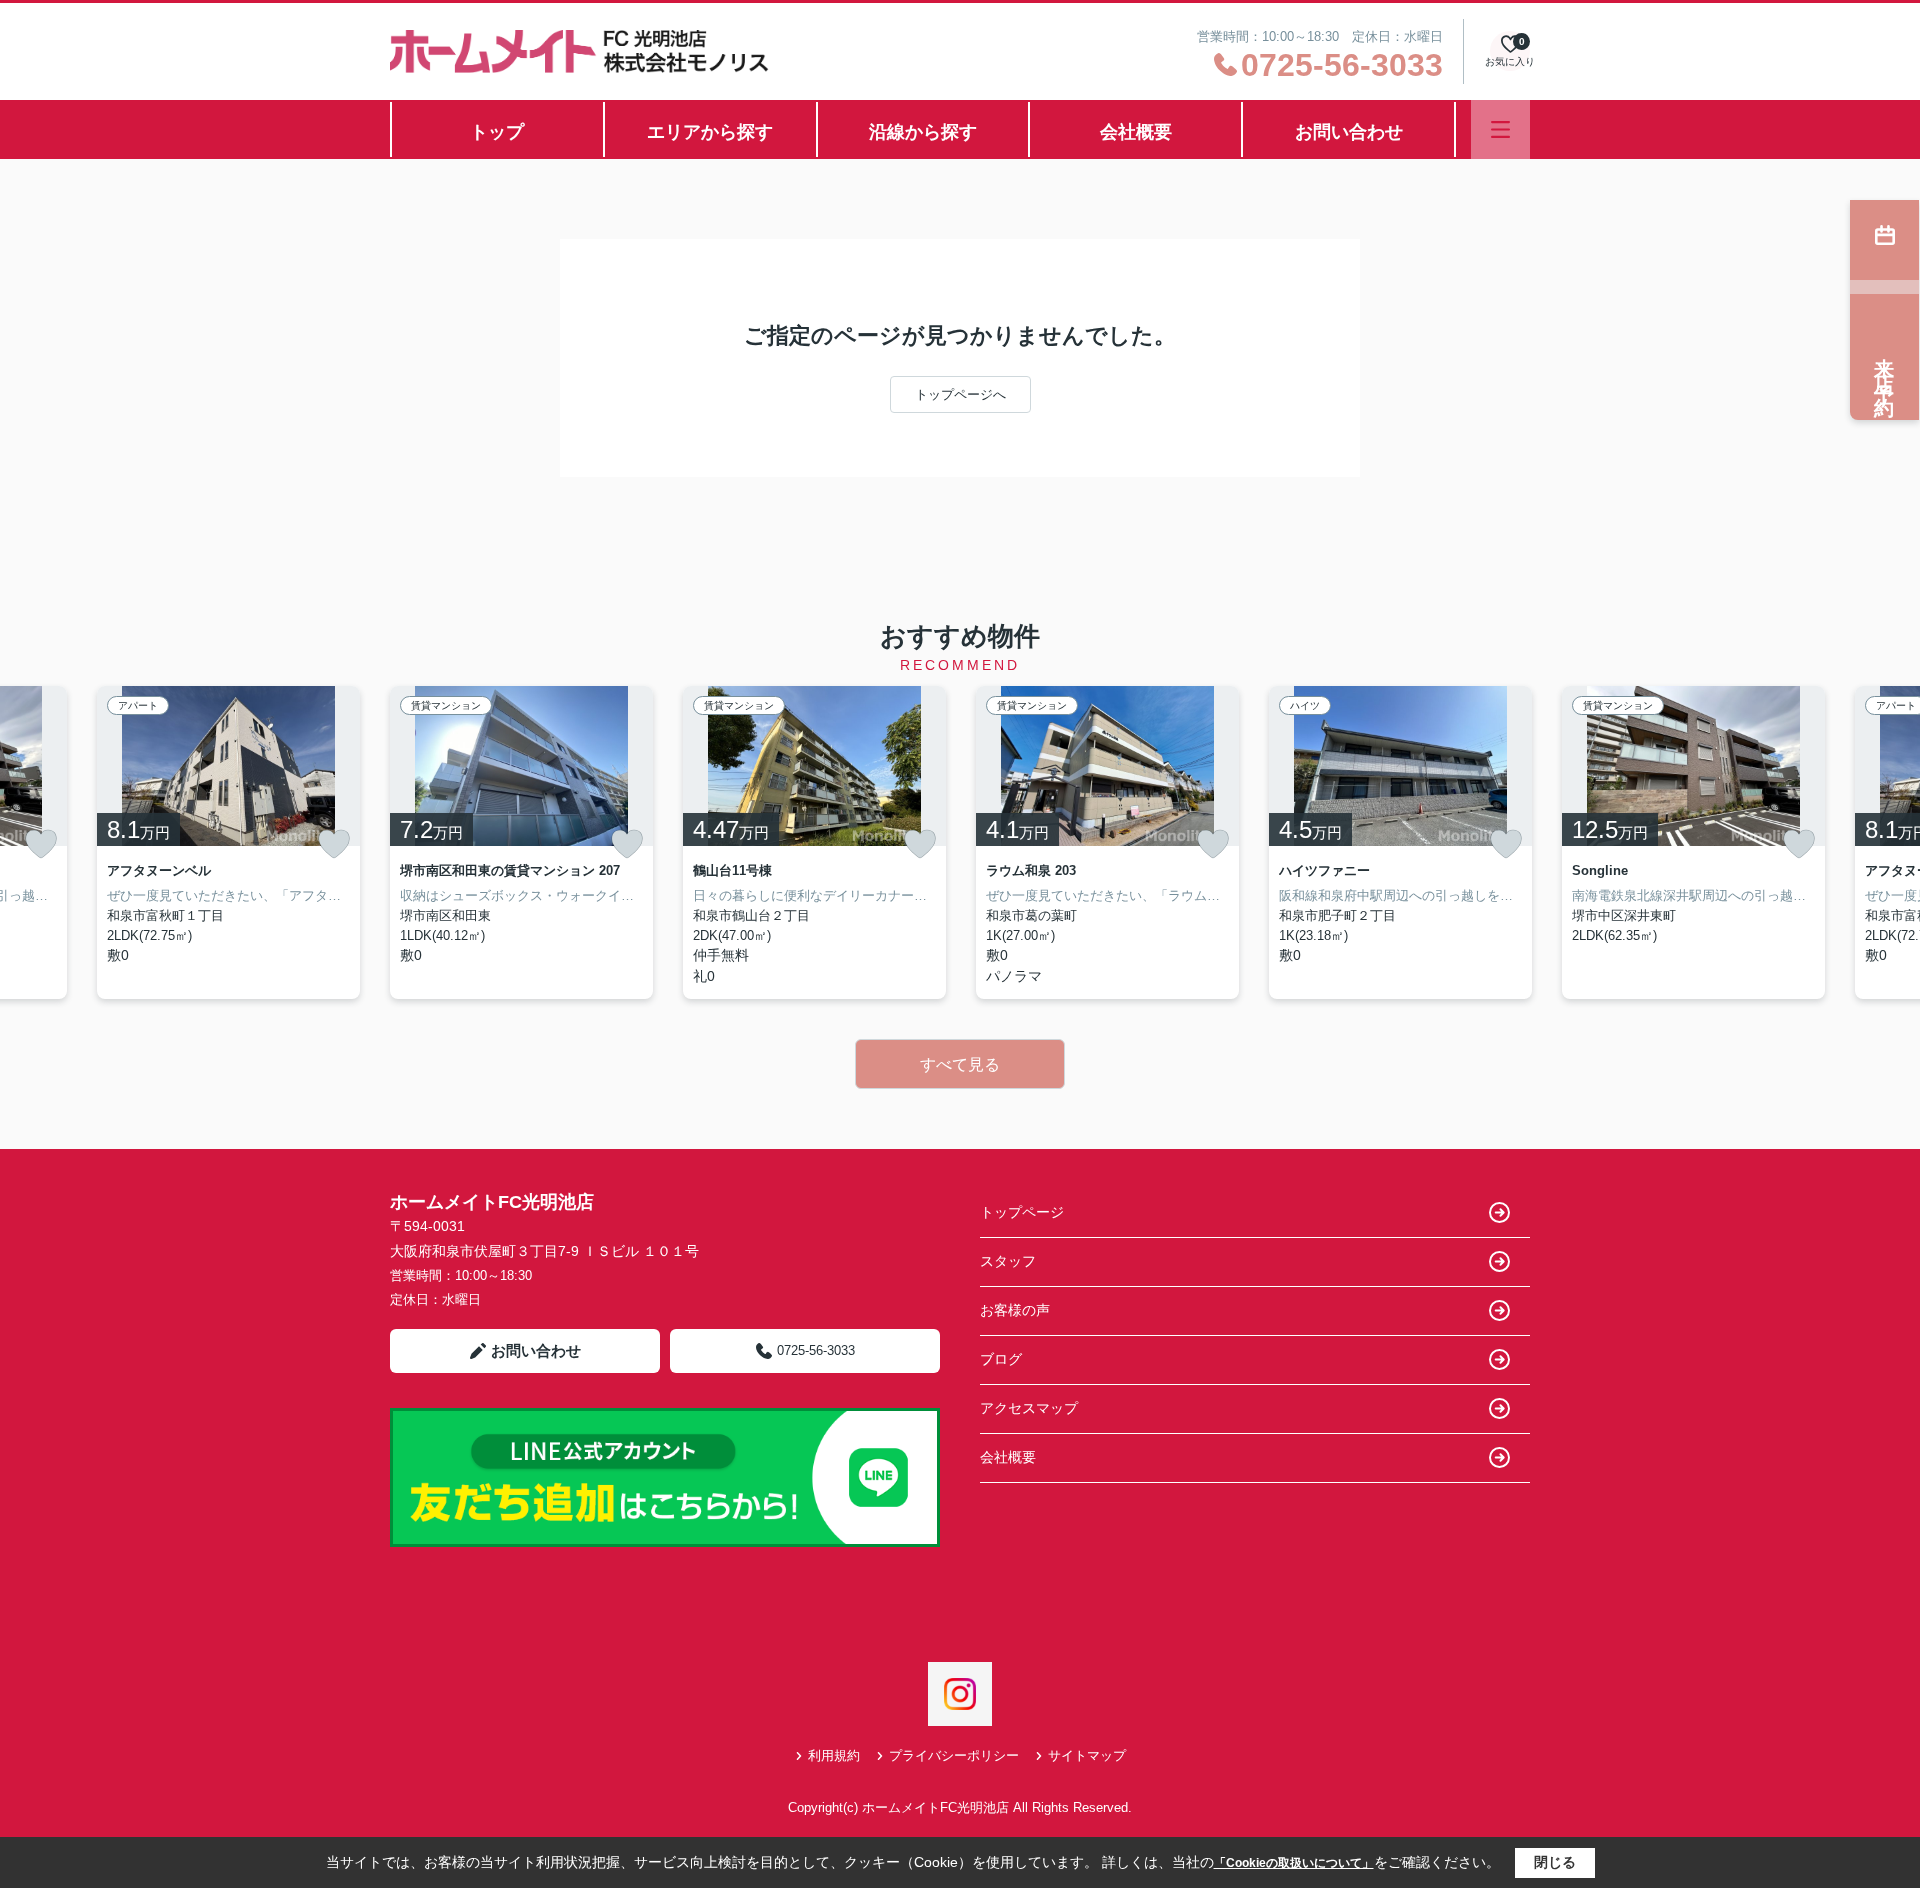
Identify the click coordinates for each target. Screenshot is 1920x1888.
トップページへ (960, 394)
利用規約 (834, 1755)
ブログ (1001, 1359)
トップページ (1022, 1212)
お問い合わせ (1349, 132)
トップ (497, 132)
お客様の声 (1015, 1310)
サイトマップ (1087, 1755)
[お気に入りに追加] (41, 844)
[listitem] (521, 842)
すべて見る (960, 1064)
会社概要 (1136, 132)
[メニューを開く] (1500, 129)
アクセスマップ (1029, 1408)
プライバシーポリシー (954, 1755)
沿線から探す (923, 132)
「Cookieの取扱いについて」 (1294, 1863)
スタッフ (1008, 1261)
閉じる (1555, 1862)
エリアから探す (710, 132)
